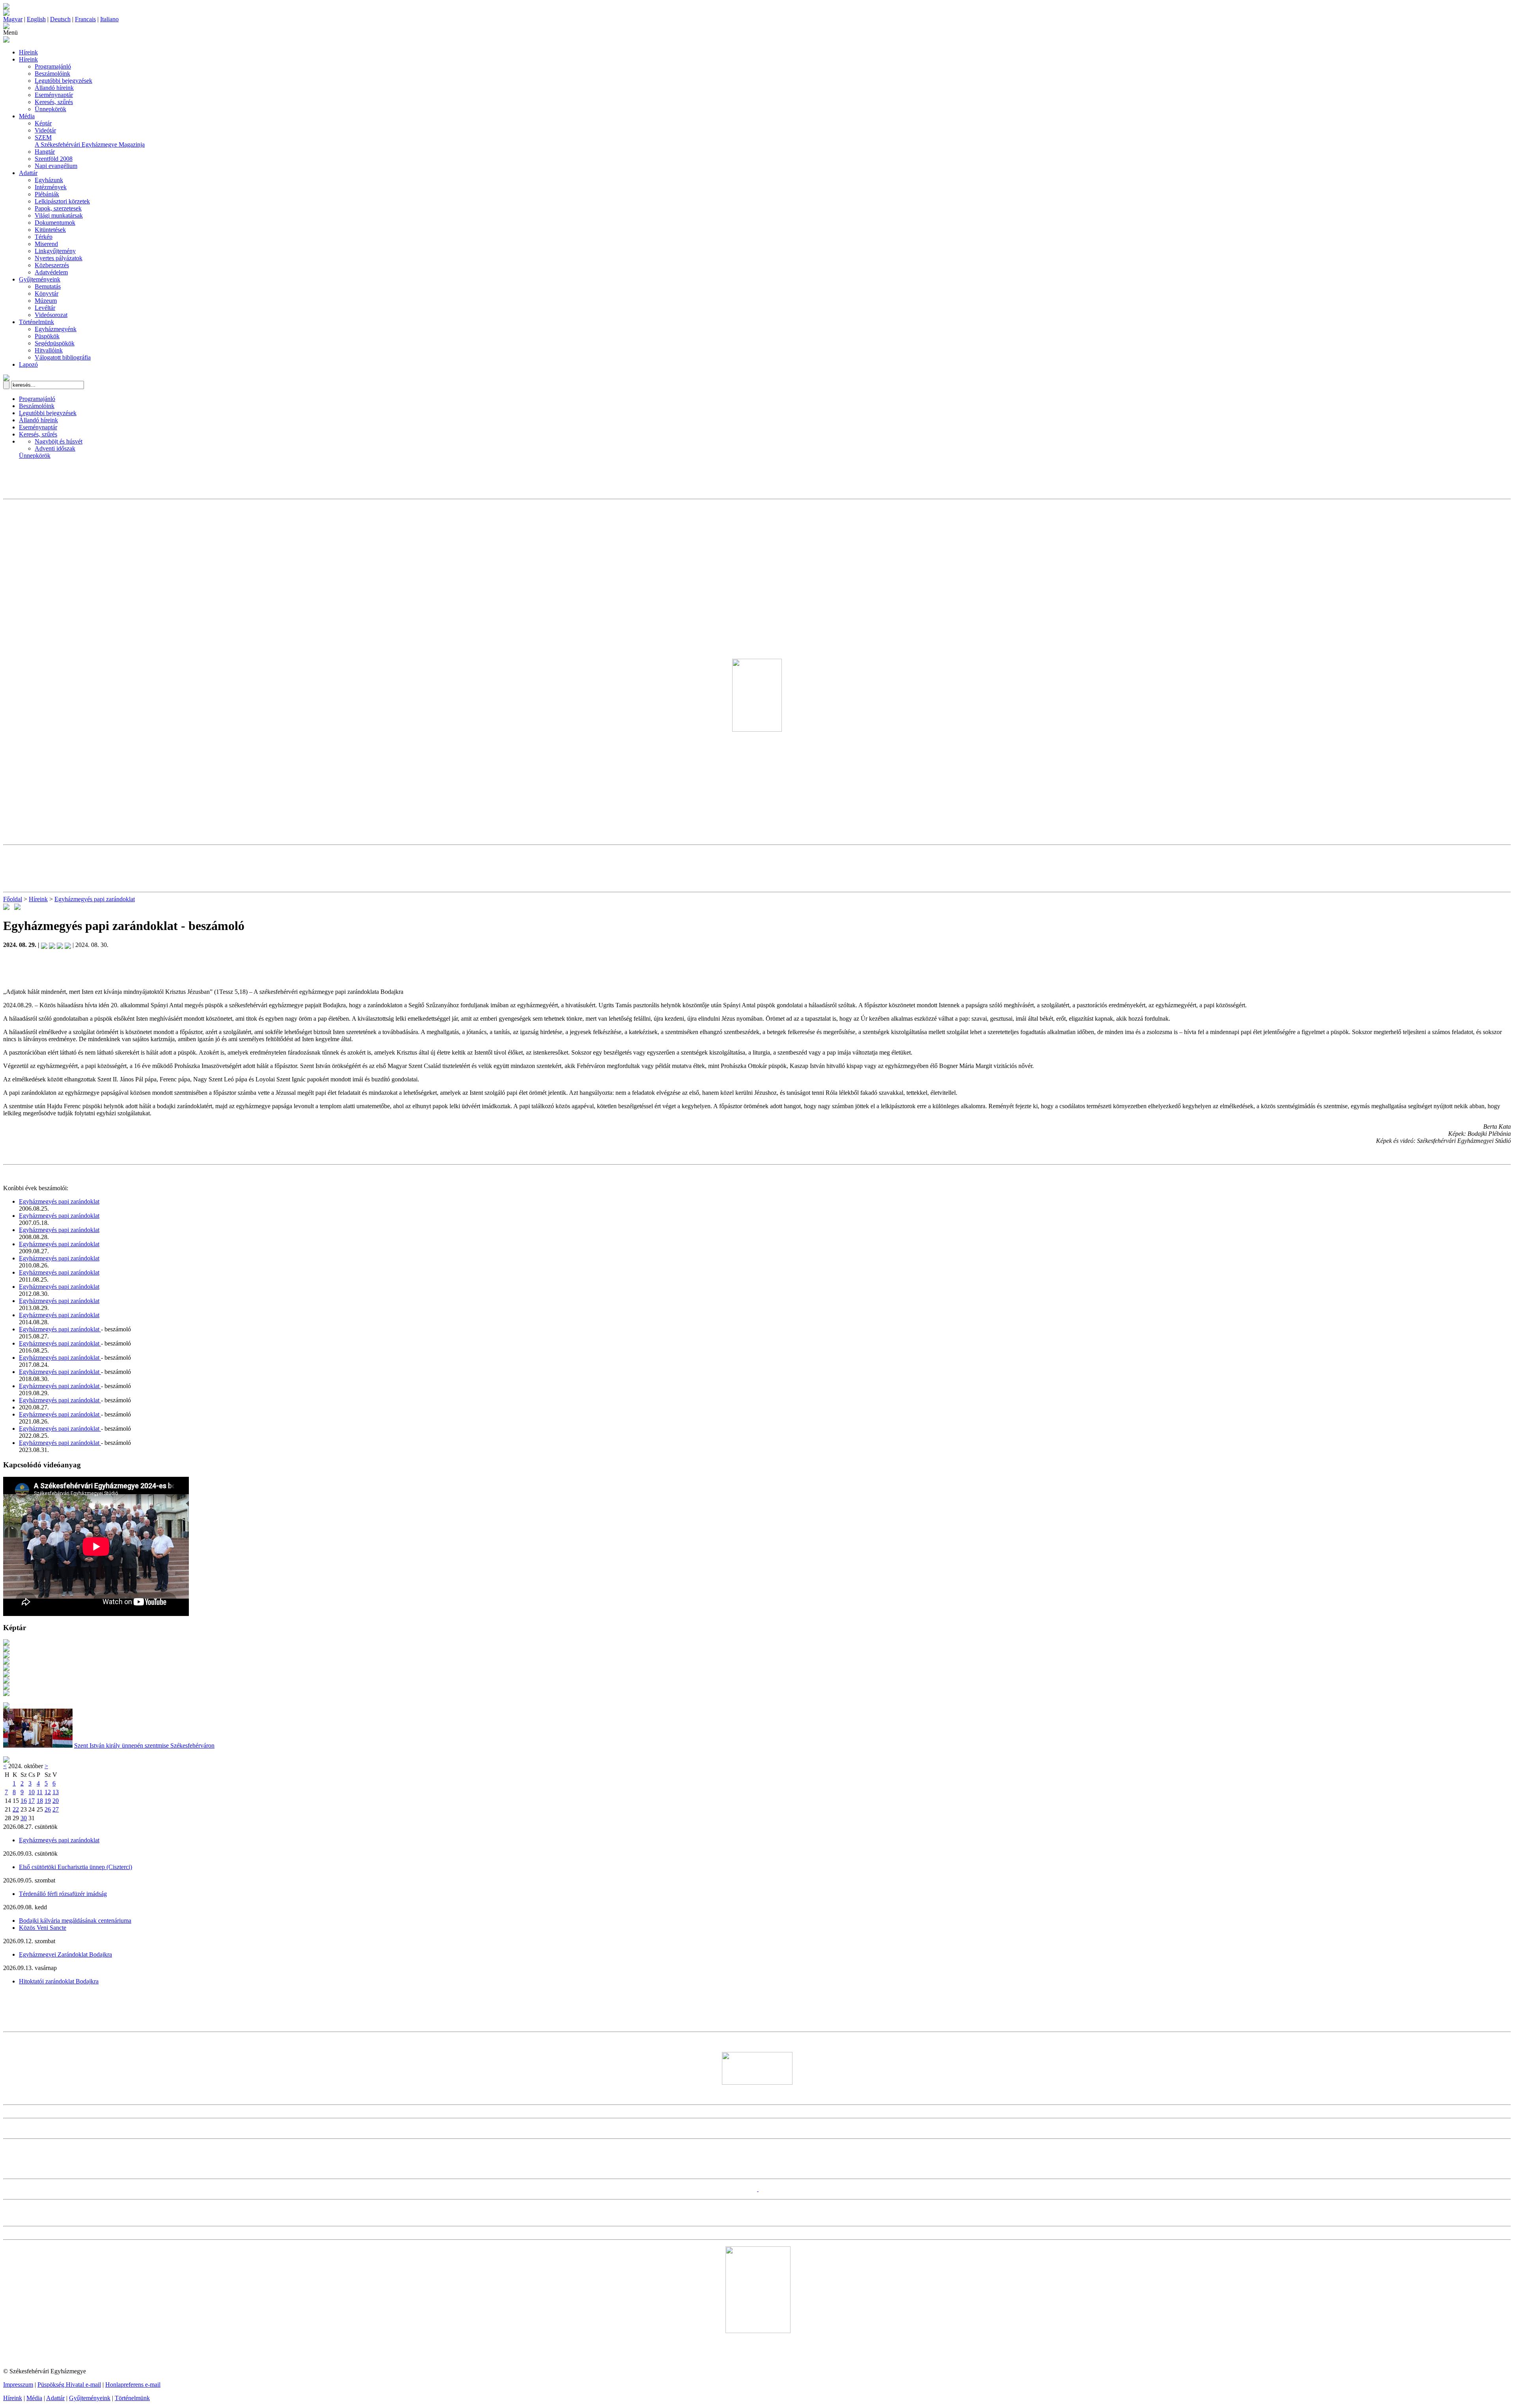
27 (56, 1809)
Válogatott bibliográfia (63, 357)
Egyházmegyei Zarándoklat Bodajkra (65, 1954)
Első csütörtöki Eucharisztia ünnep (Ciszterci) (76, 1867)
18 (40, 1801)
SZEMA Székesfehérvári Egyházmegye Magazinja (90, 141)
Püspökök (47, 336)
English (36, 19)
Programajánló (53, 66)
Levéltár (45, 308)
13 (56, 1792)
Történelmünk (36, 322)
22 (16, 1809)
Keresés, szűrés (54, 102)
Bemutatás (48, 286)
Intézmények (51, 187)
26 (48, 1809)
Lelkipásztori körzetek (62, 201)
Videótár (45, 130)
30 (24, 1818)
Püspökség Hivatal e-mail (69, 2385)
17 (32, 1801)
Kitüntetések (50, 230)
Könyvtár (47, 294)
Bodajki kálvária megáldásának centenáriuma (75, 1921)
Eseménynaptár (54, 95)
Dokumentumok (55, 223)
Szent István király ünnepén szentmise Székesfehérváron (144, 1745)
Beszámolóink (52, 74)
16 (24, 1801)
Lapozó (28, 364)
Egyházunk (49, 180)
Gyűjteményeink (40, 279)
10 (32, 1792)
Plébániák (47, 194)
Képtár (43, 123)
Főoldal (13, 899)
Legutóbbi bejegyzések (63, 81)
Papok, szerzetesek (58, 208)
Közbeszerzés (52, 265)
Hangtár (45, 152)
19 (48, 1801)
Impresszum (18, 2385)
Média (27, 116)
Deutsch (60, 19)
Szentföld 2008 (54, 159)
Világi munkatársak (59, 215)
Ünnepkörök (50, 109)
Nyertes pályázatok (59, 258)
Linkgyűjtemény (55, 251)
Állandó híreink (54, 88)
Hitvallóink (49, 350)
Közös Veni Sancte (43, 1928)
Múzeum (46, 301)
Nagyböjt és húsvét (59, 441)
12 (48, 1792)
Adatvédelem (51, 272)
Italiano (109, 19)
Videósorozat (51, 315)
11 (40, 1792)
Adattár (28, 173)
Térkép (44, 237)
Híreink (28, 52)
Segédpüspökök (55, 343)
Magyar (13, 19)
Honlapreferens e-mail (133, 2385)
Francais (85, 19)
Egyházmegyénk (56, 329)
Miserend (46, 244)
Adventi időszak (55, 448)
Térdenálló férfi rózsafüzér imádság (63, 1894)
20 (56, 1801)
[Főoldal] (6, 14)
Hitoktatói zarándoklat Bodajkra (59, 1981)
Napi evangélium (56, 166)
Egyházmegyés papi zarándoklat (95, 899)
